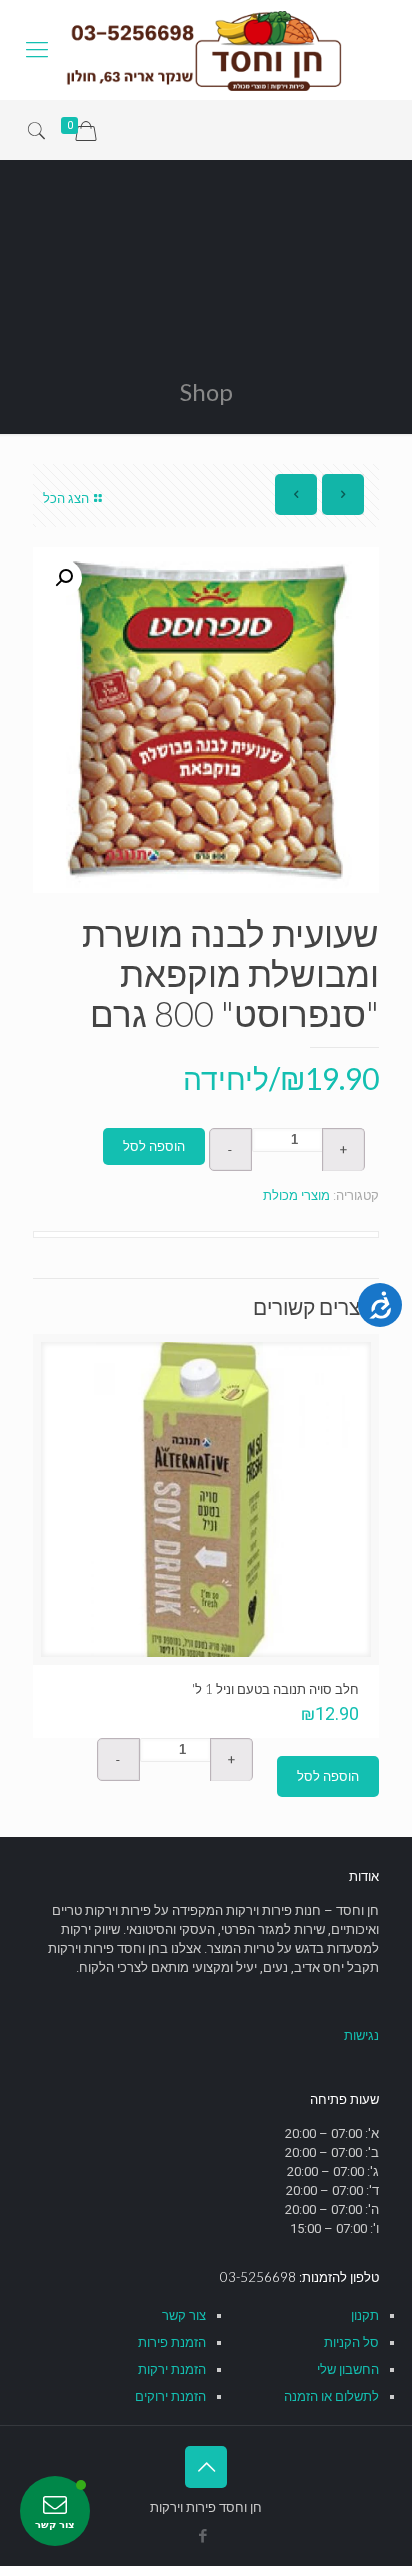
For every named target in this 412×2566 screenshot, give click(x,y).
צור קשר (184, 2315)
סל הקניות (351, 2342)
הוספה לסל (154, 1146)
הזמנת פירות (172, 2342)
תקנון (365, 2315)
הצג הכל (66, 498)
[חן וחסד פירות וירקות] (206, 50)
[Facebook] (203, 2536)
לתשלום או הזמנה (331, 2396)
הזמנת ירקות (172, 2369)
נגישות (361, 2035)
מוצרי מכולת (296, 1195)
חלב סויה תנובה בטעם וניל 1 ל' (275, 1689)
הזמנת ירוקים (170, 2396)
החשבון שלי (348, 2369)
